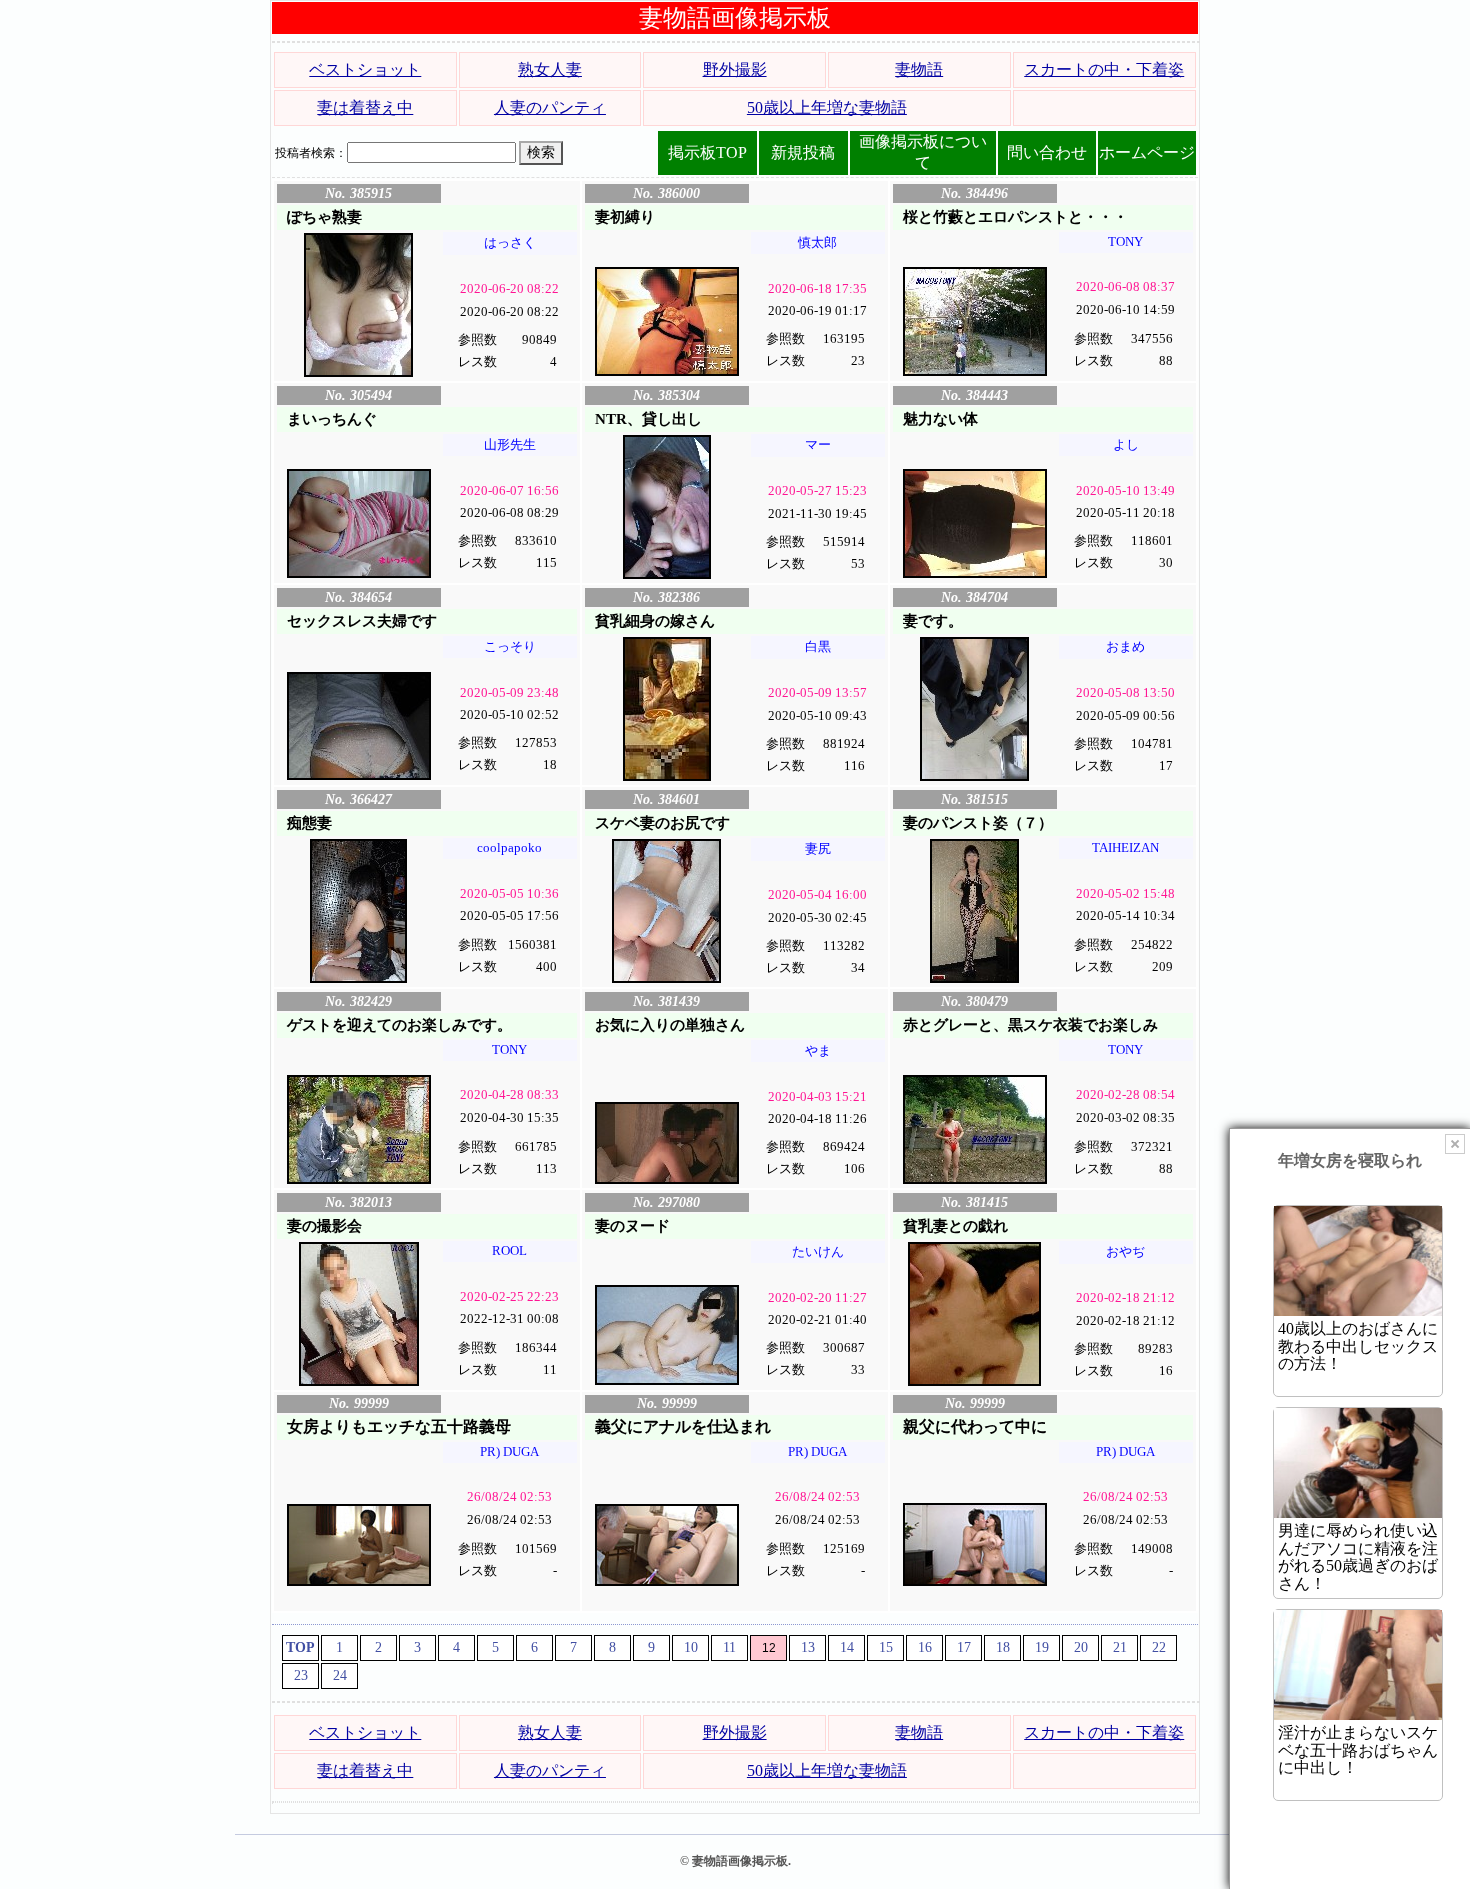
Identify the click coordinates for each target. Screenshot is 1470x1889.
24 (340, 1675)
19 (1042, 1647)
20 (1081, 1647)
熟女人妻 (550, 69)
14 (847, 1647)
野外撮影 (735, 69)
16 (925, 1647)
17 (964, 1647)
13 (808, 1647)
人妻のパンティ (550, 107)
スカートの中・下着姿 (1104, 69)
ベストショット (365, 69)
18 (1003, 1647)
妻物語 (919, 69)
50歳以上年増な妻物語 (827, 107)
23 (301, 1675)
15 (886, 1647)
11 (729, 1647)
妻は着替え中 (365, 107)
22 (1159, 1647)
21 (1120, 1647)
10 (691, 1647)
